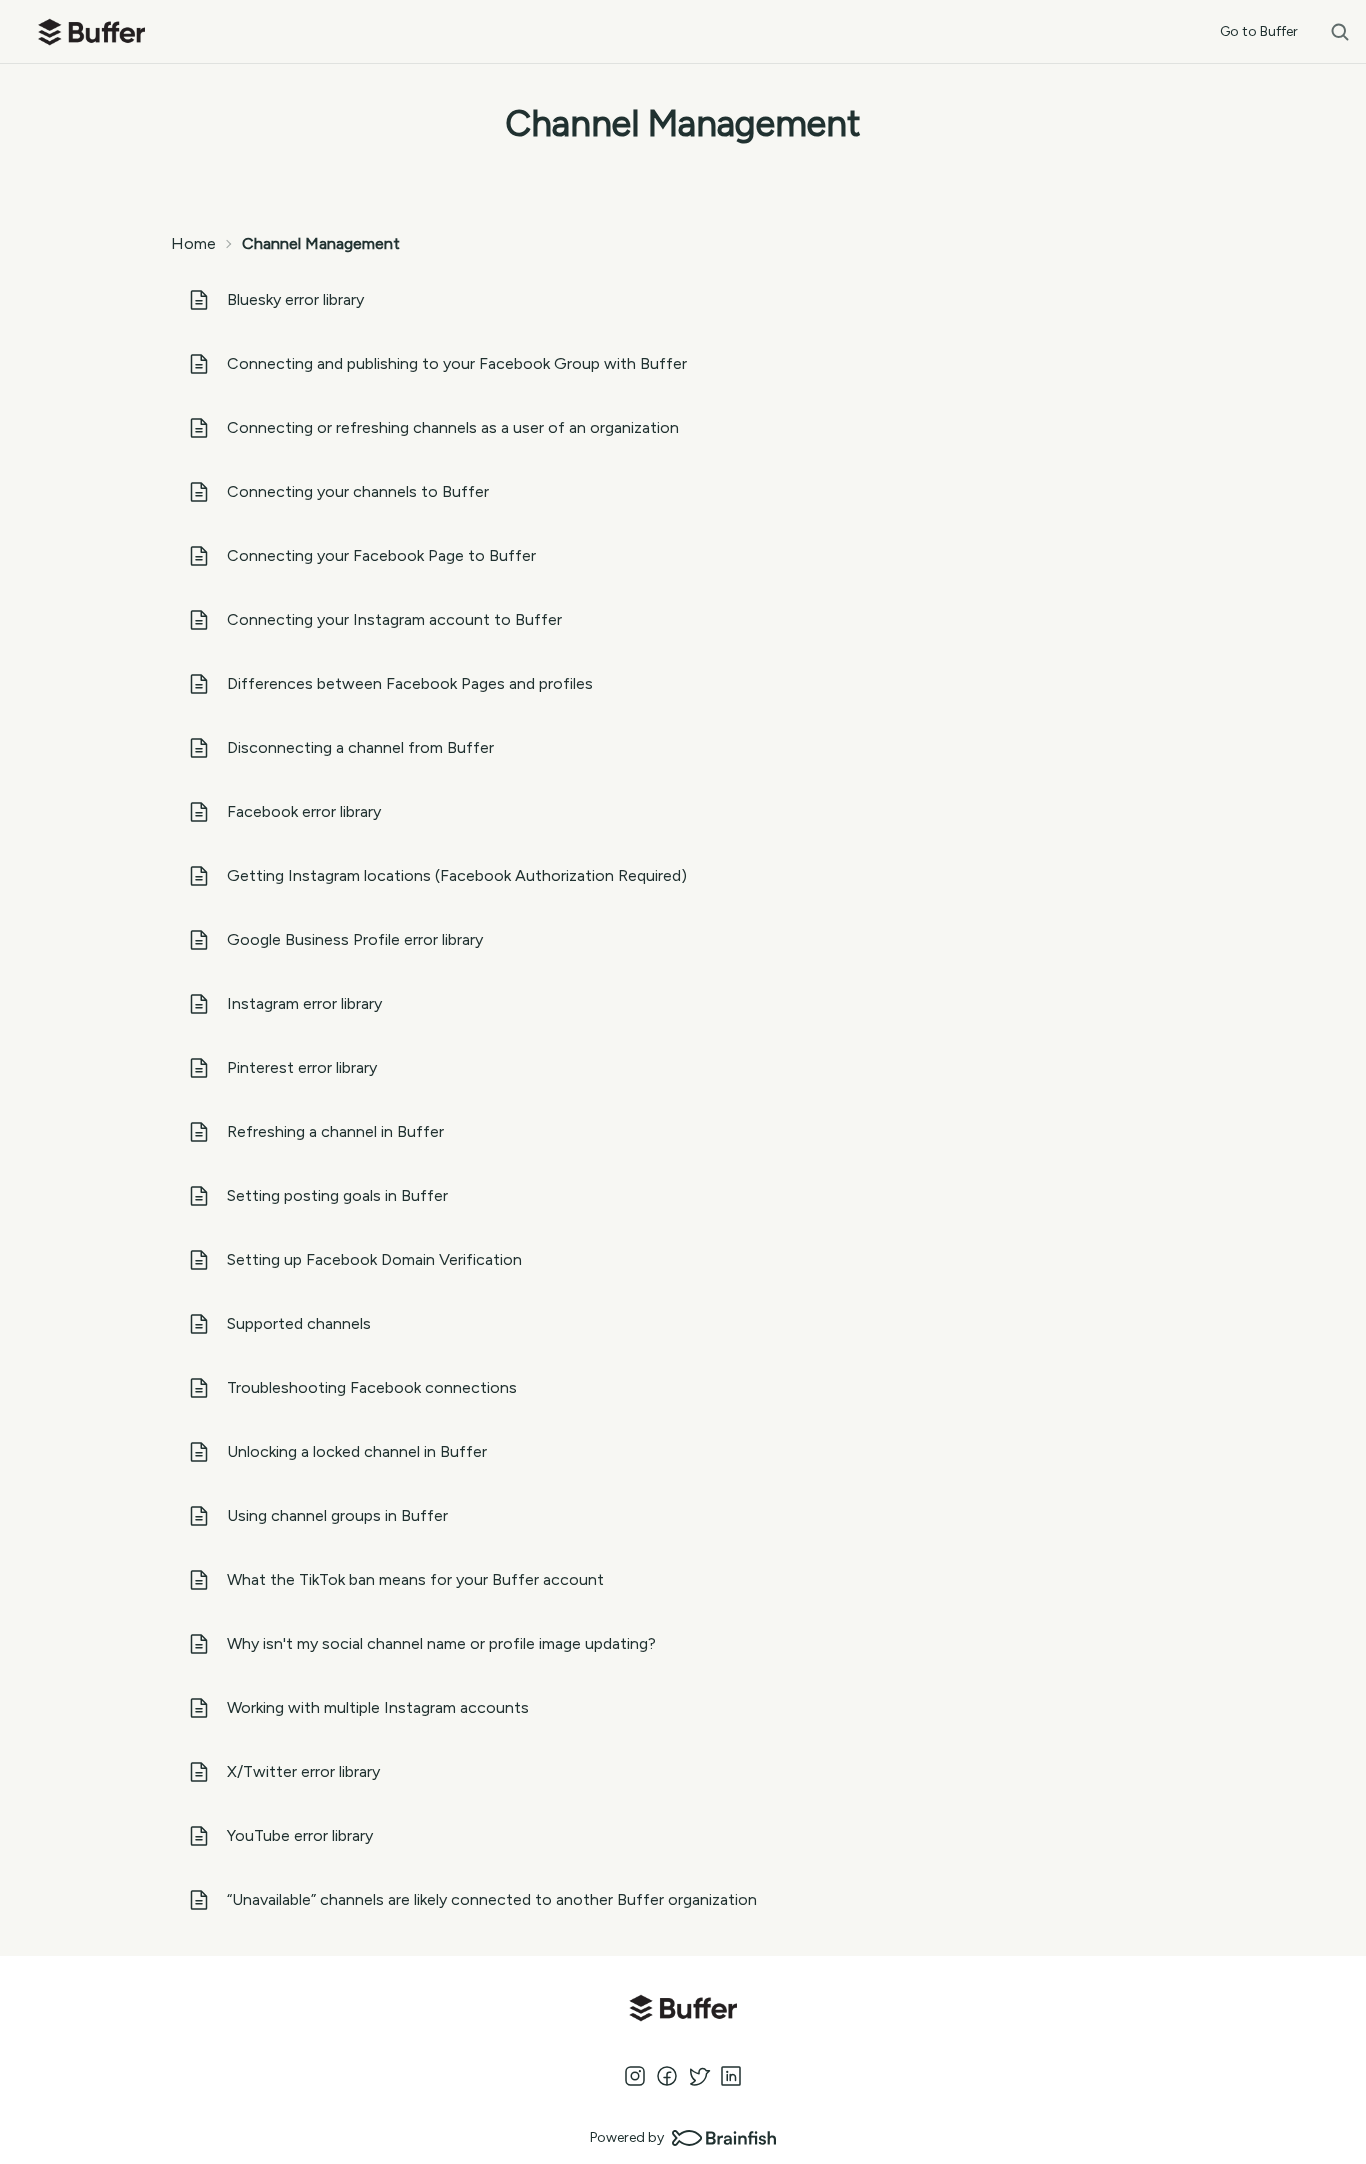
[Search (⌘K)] (1340, 32)
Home (193, 243)
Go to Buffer (1259, 31)
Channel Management (321, 243)
